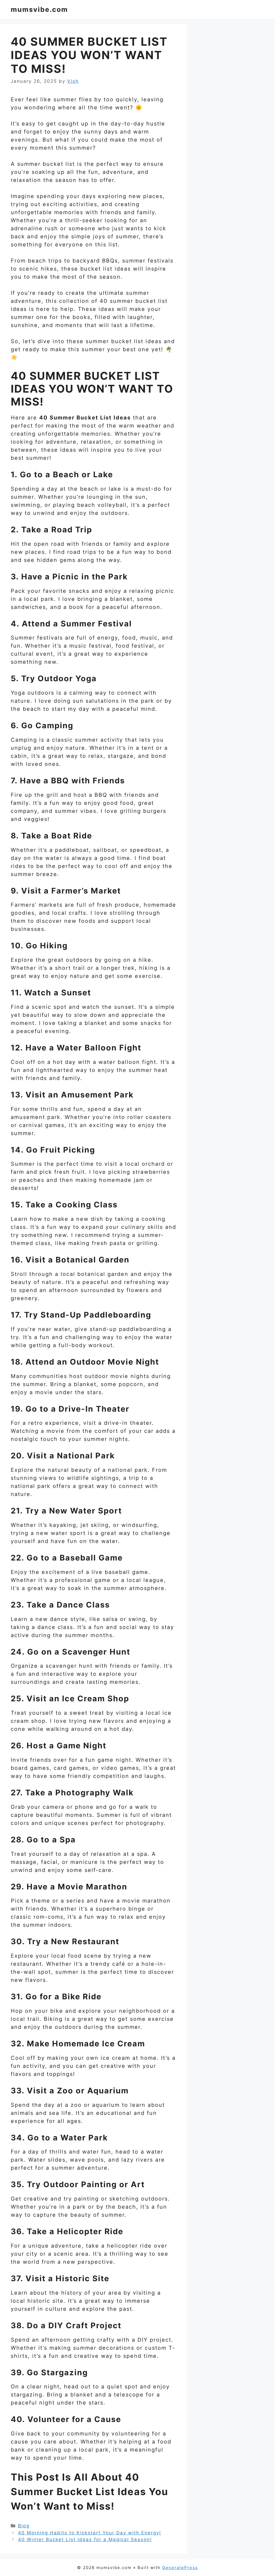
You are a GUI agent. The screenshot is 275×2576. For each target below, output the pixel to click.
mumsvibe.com (39, 9)
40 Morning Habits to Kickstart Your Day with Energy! (90, 2533)
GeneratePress (180, 2568)
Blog (24, 2526)
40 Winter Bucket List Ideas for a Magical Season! (85, 2539)
